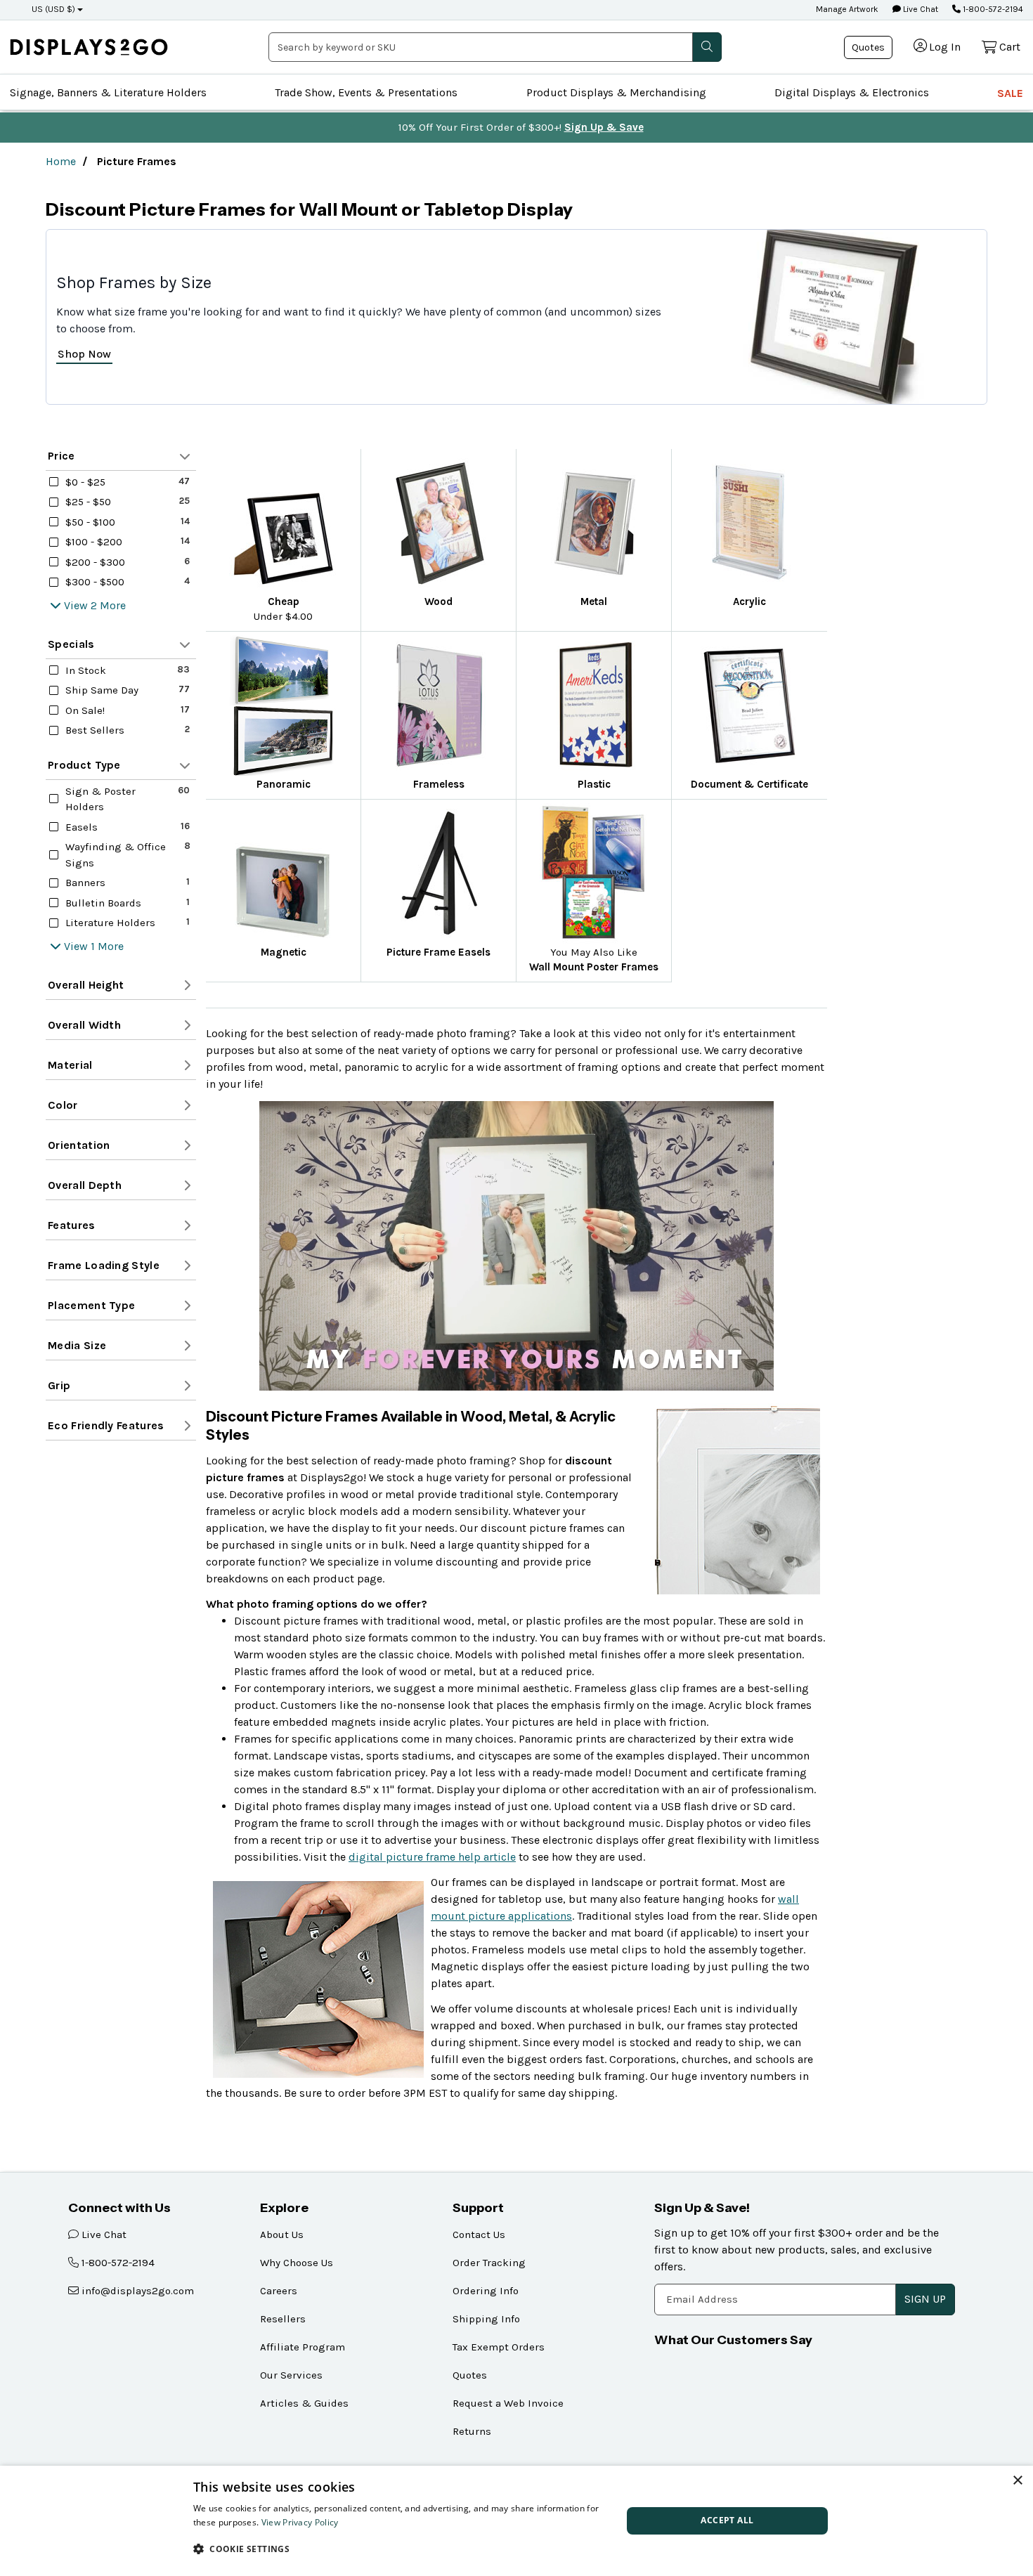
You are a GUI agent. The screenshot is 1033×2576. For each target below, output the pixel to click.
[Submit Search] (707, 47)
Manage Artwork (847, 9)
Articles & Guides (304, 2403)
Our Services (291, 2375)
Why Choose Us (297, 2263)
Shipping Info (486, 2319)
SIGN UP (925, 2299)
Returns (472, 2431)
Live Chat (920, 9)
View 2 (80, 605)
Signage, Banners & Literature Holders (108, 92)
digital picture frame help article (432, 1857)
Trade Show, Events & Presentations (366, 92)
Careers (279, 2291)
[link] (89, 47)
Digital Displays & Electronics (852, 92)
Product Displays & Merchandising (616, 92)
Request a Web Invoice (508, 2403)
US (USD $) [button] (53, 9)
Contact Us (479, 2235)
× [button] (1017, 2481)
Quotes (868, 47)
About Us (282, 2235)
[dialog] (516, 2521)
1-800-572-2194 (992, 9)
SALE (1010, 93)
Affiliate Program (303, 2347)
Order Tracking (489, 2263)
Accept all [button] (727, 2520)
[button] (401, 2549)
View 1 (79, 946)
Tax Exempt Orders (499, 2347)
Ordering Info (486, 2291)
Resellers (283, 2319)
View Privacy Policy (300, 2522)
